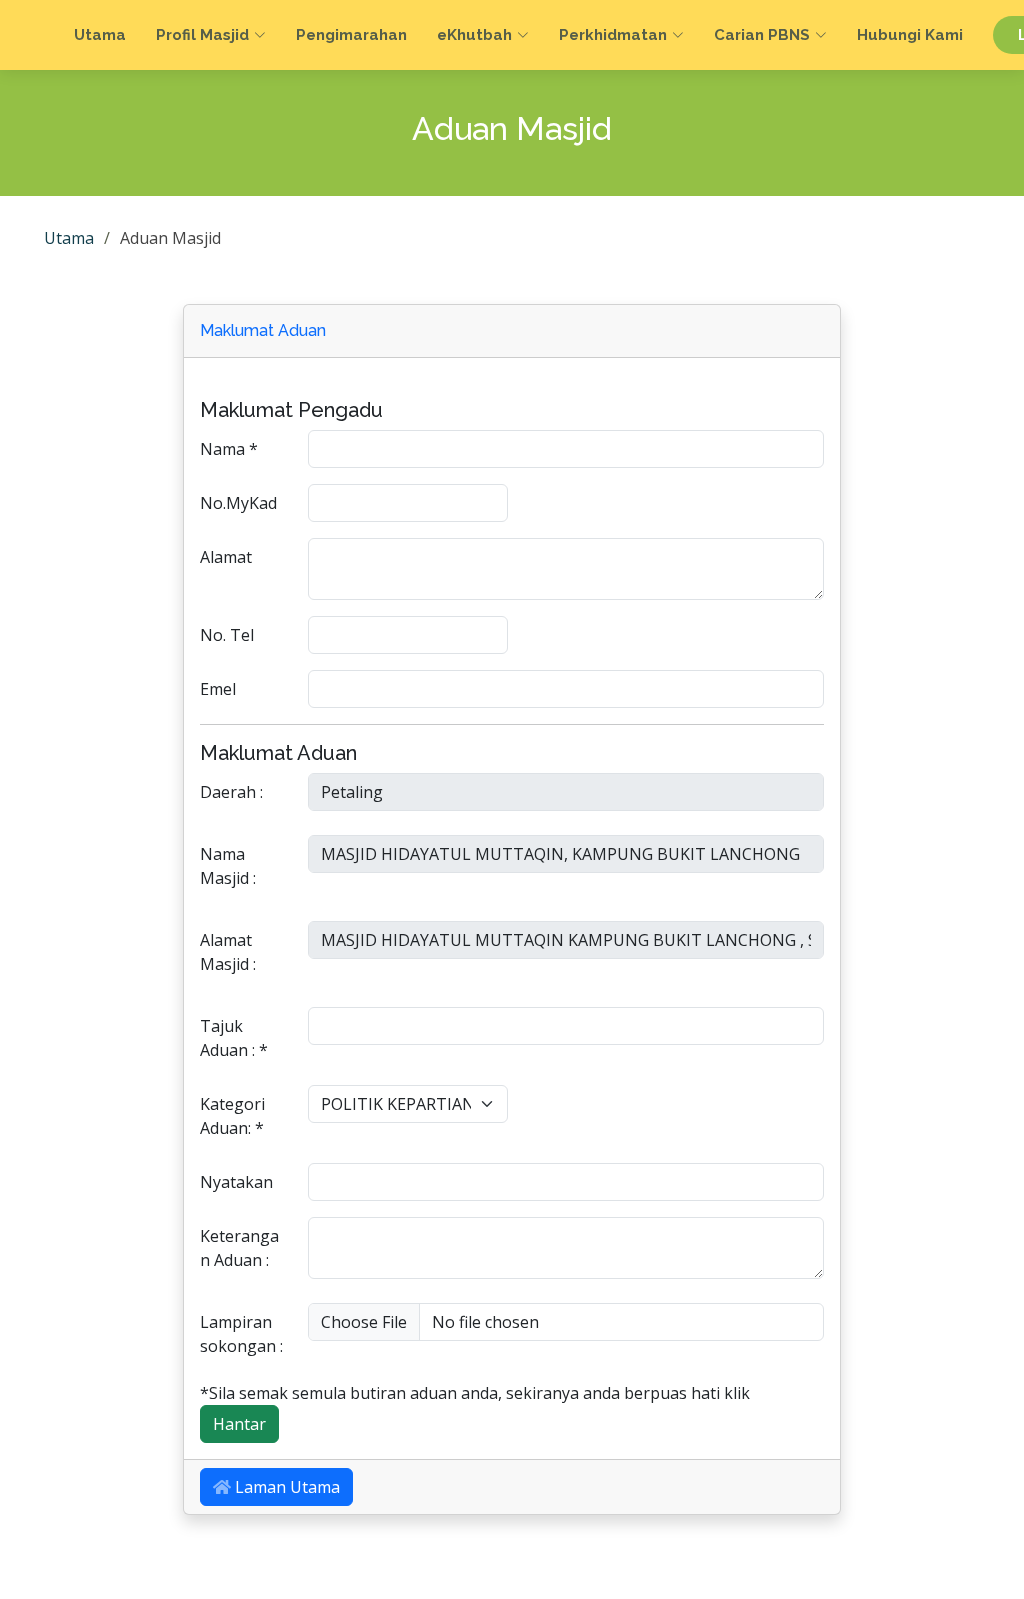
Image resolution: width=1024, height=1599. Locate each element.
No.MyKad (238, 503)
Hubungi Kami (910, 35)
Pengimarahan (351, 35)
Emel (218, 689)
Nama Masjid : (228, 866)
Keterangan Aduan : (239, 1248)
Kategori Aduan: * (232, 1116)
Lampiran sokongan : (241, 1334)
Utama (100, 35)
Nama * (229, 449)
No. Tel (227, 635)
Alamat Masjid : (228, 952)
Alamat (226, 557)
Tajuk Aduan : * (234, 1038)
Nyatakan (236, 1182)
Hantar (239, 1424)
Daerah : (231, 792)
